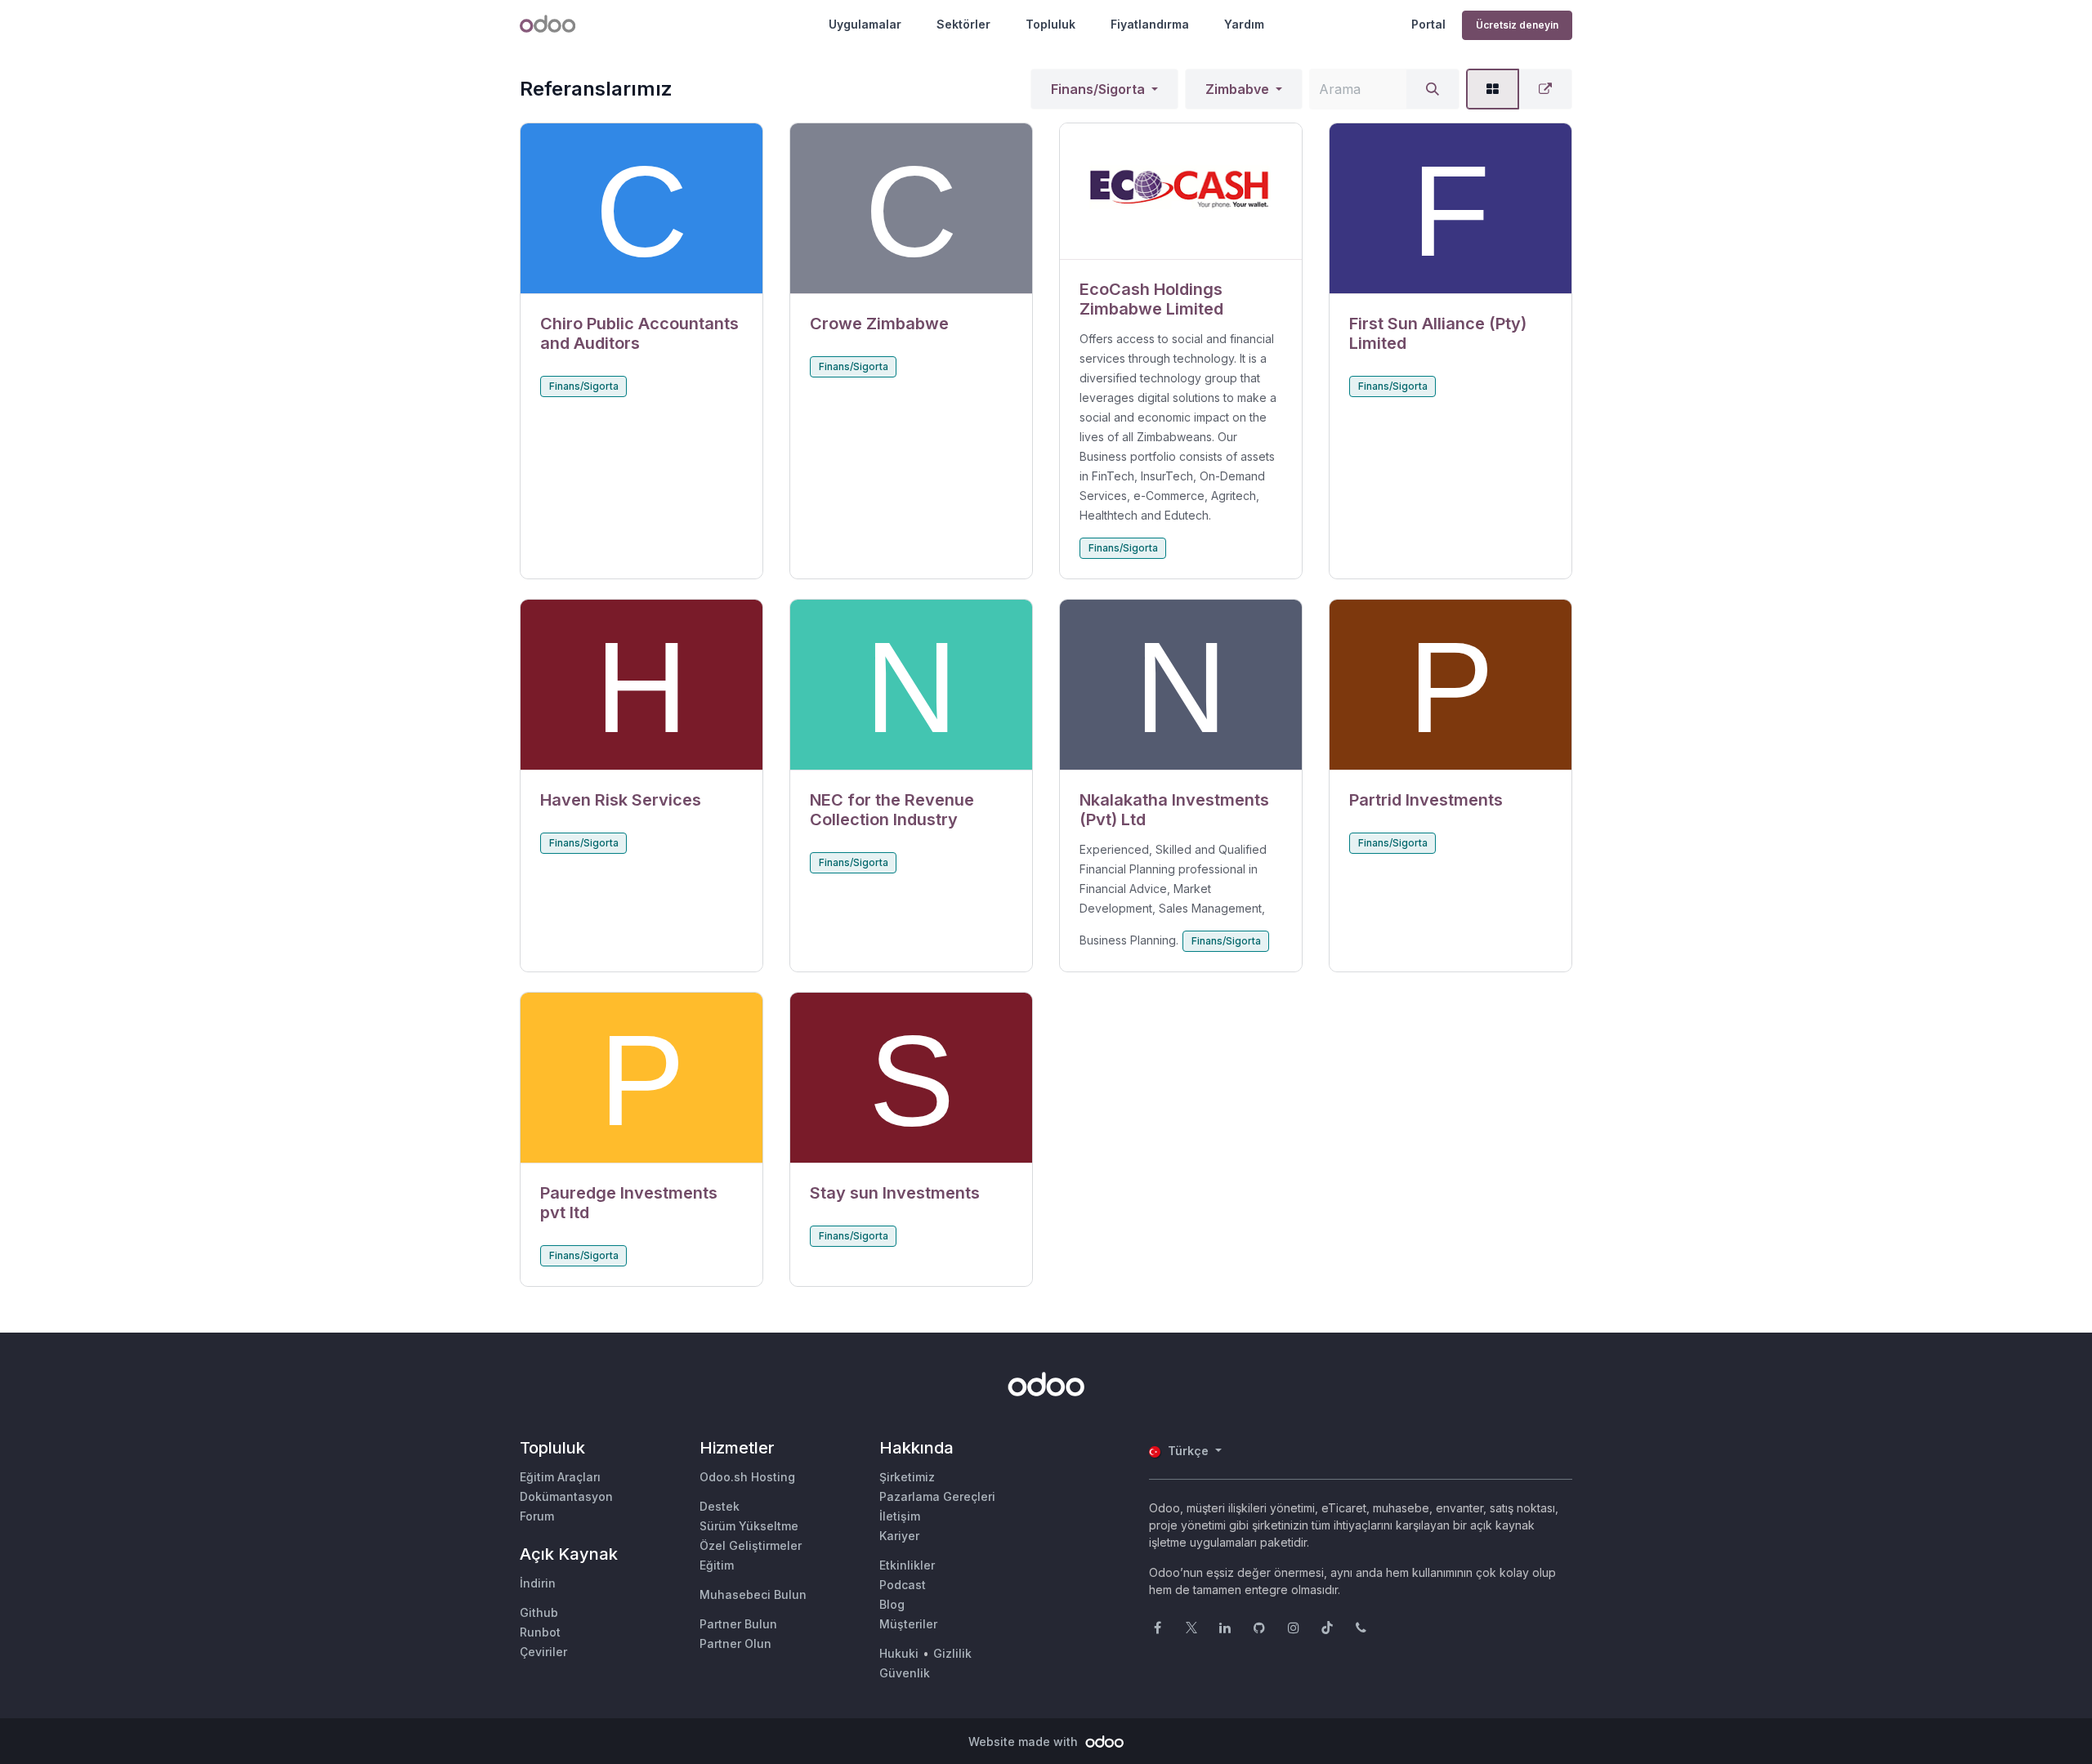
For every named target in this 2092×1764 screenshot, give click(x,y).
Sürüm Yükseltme (749, 1526)
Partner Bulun (738, 1624)
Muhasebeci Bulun (753, 1594)
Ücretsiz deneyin (1517, 25)
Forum (537, 1516)
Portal (1428, 24)
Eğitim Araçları (560, 1477)
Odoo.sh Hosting (747, 1477)
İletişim (900, 1516)
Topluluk (1050, 24)
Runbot (540, 1632)
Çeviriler (543, 1652)
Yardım (1244, 24)
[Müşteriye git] (641, 209)
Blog (892, 1604)
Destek (720, 1506)
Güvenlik (905, 1673)
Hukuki (899, 1653)
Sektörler (963, 24)
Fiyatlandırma (1150, 24)
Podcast (903, 1585)
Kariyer (899, 1536)
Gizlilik (952, 1653)
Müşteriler (908, 1624)
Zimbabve (1237, 89)
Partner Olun (735, 1643)
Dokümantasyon (566, 1496)
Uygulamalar (865, 24)
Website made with (1025, 1742)
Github (539, 1612)
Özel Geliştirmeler (751, 1545)
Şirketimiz (907, 1477)
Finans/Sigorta (1098, 89)
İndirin (538, 1583)
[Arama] (1433, 89)
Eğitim (717, 1565)
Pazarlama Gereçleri (937, 1496)
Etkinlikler (907, 1565)
